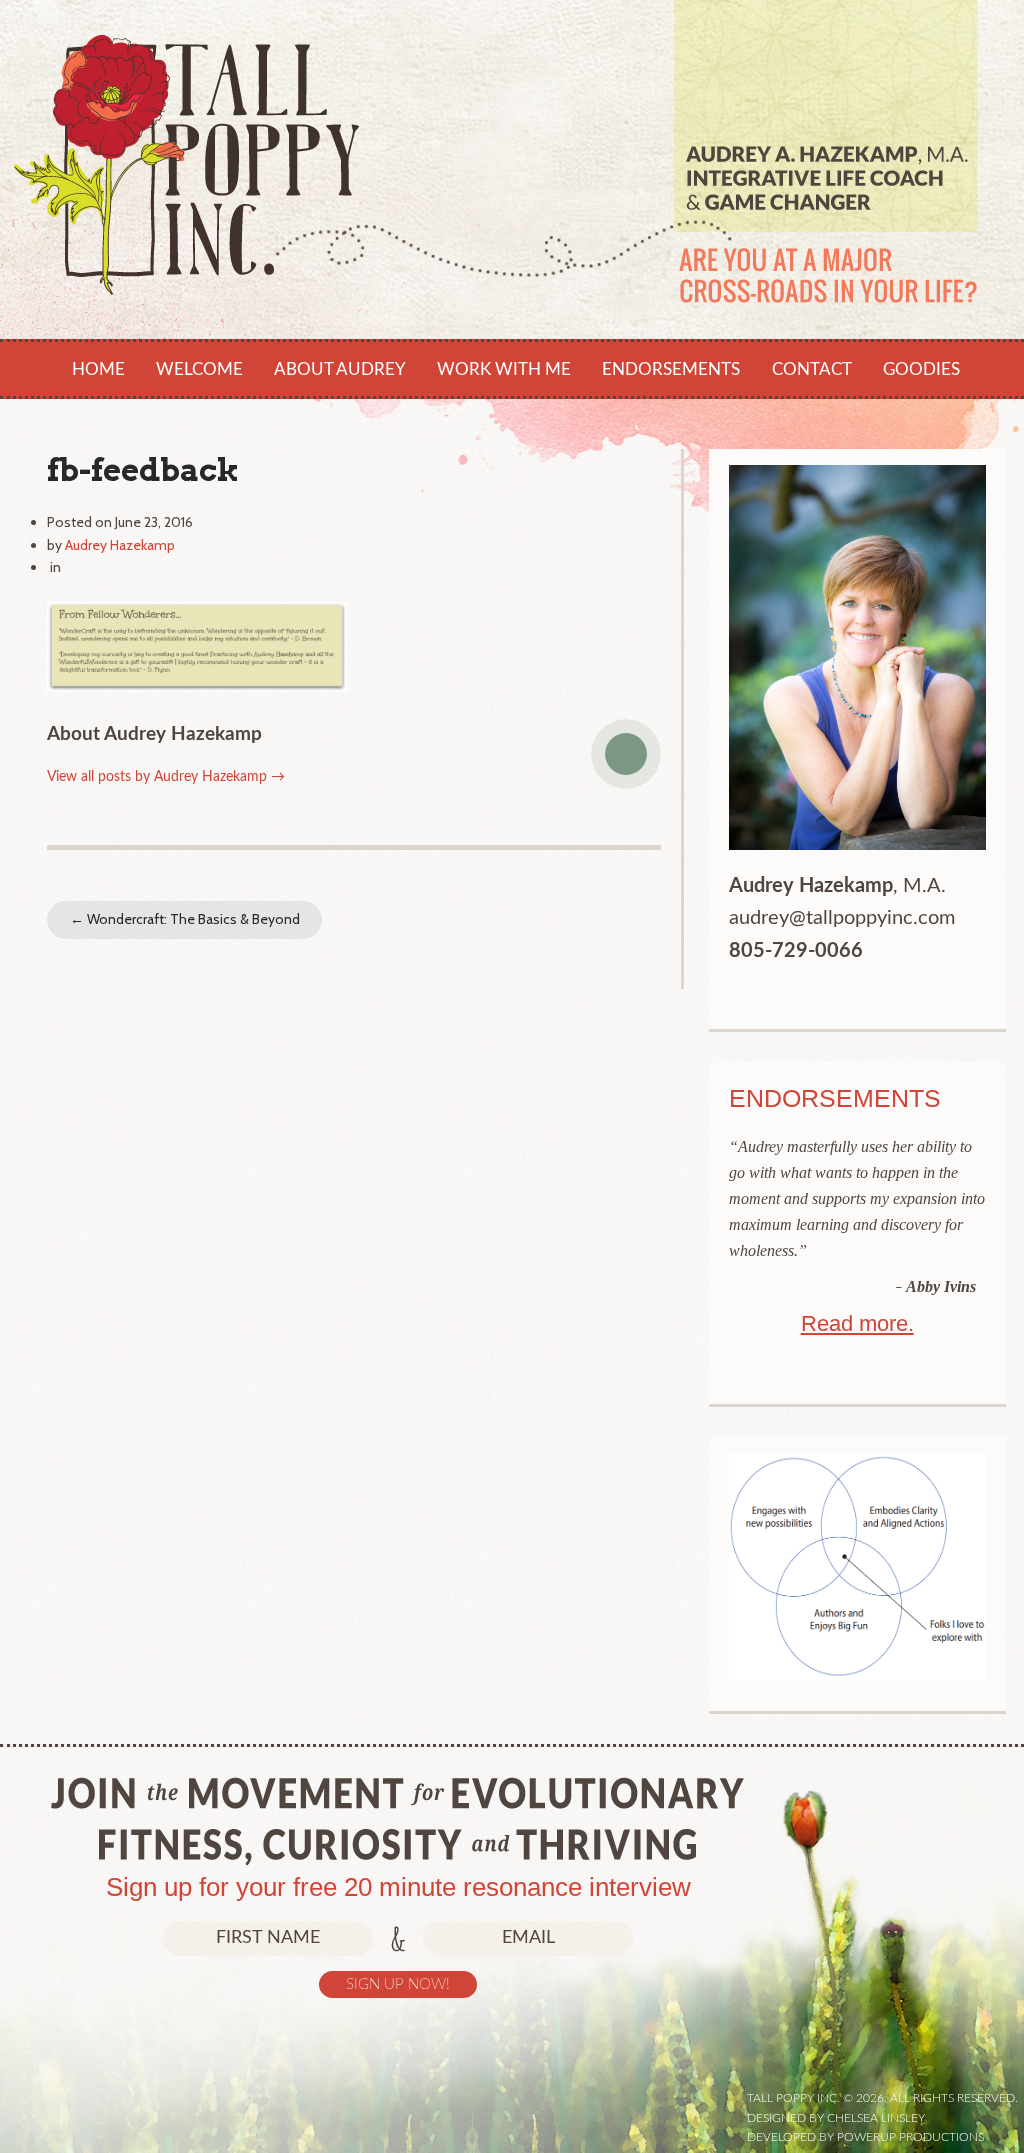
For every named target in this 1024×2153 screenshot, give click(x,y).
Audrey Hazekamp (120, 545)
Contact (812, 369)
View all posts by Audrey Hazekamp (166, 777)
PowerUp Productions (910, 2137)
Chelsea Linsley (876, 2118)
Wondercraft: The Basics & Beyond (185, 919)
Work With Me (504, 369)
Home (98, 369)
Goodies (921, 369)
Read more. (857, 1323)
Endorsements (671, 369)
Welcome (199, 369)
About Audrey (340, 369)
